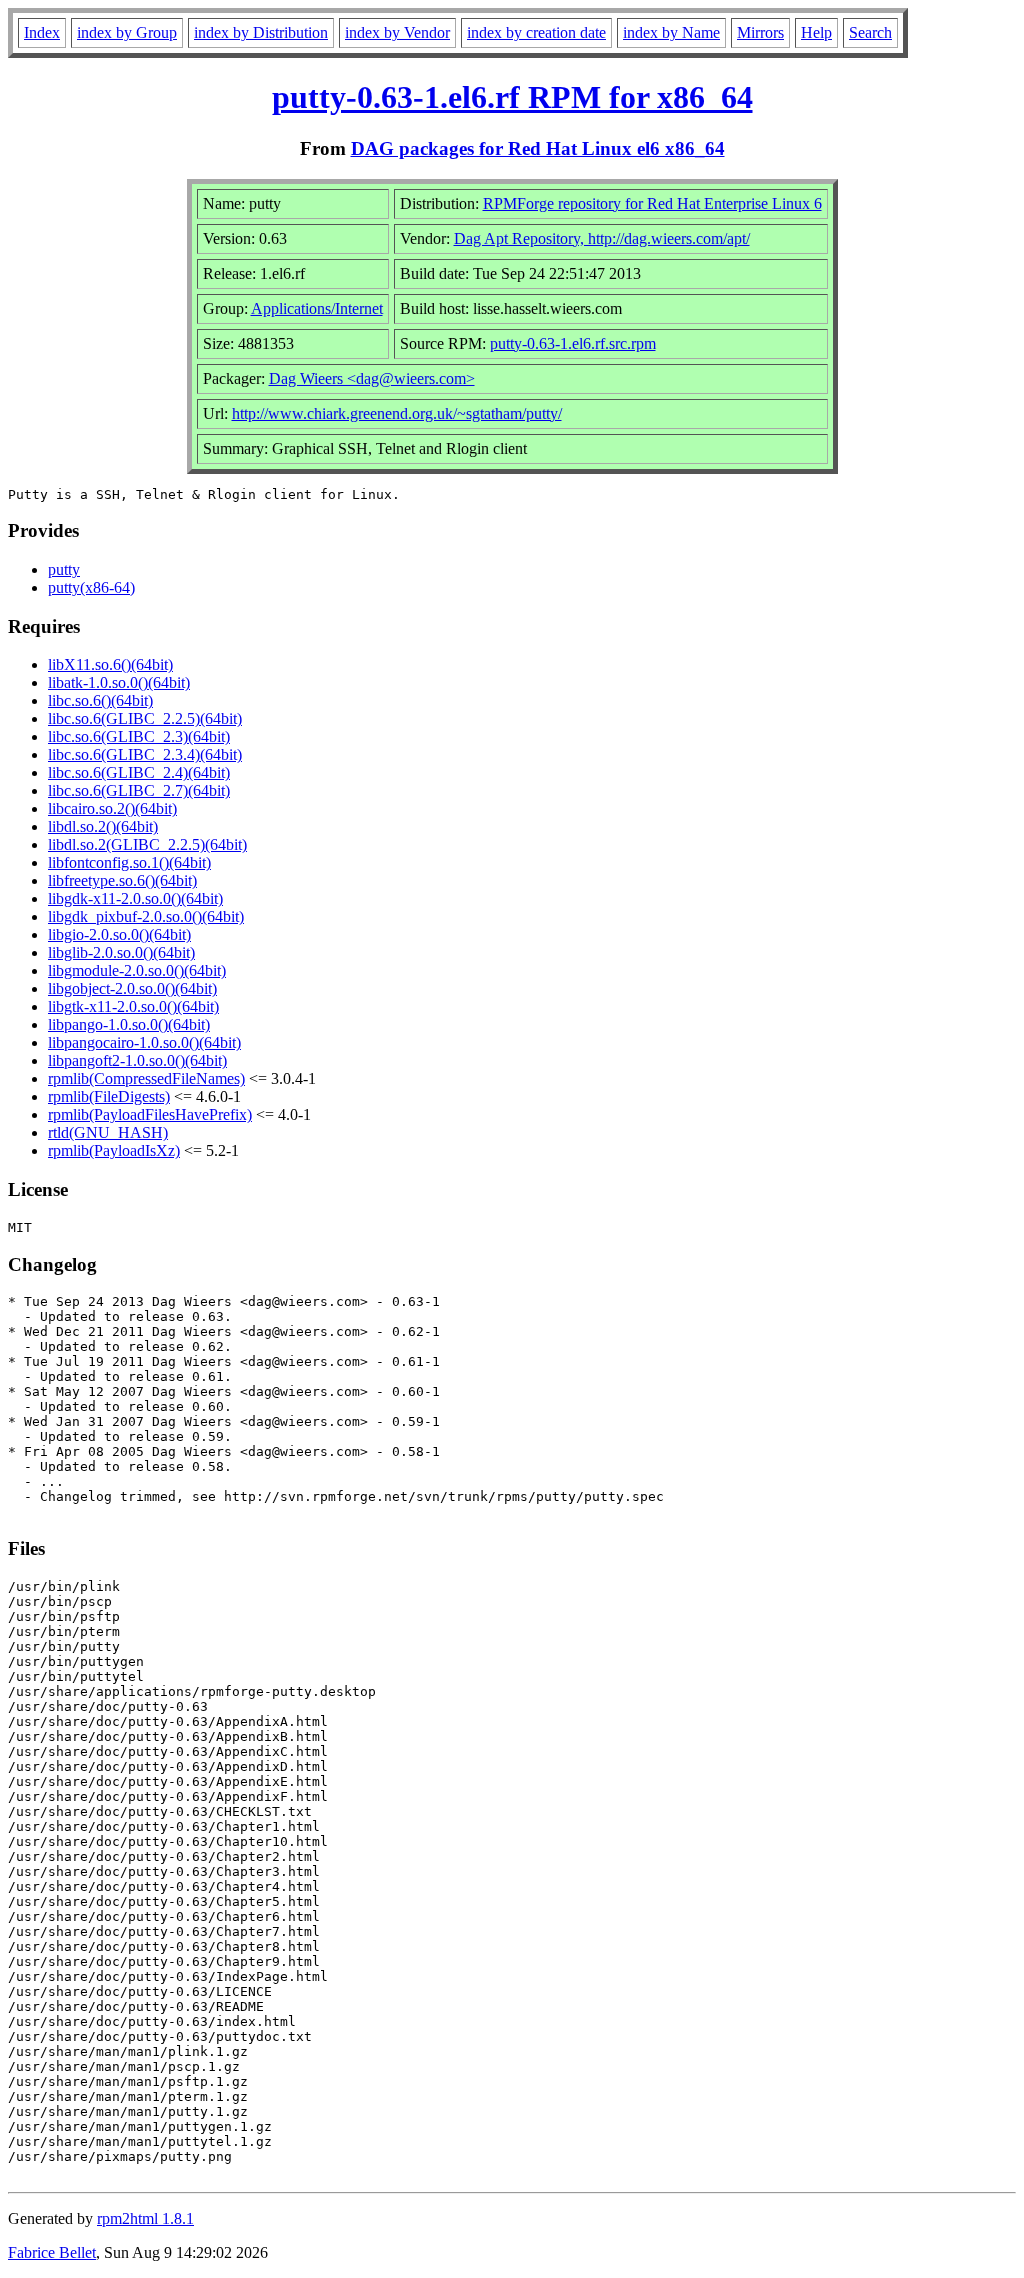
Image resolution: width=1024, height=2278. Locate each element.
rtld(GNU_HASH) (108, 1132)
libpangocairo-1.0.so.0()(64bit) (144, 1042)
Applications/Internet (317, 308)
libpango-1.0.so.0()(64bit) (129, 1024)
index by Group (127, 32)
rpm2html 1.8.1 (145, 2218)
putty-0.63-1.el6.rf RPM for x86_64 (512, 97)
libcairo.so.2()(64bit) (112, 808)
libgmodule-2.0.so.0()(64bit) (137, 970)
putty (64, 569)
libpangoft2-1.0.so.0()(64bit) (137, 1060)
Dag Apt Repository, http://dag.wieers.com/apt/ (602, 238)
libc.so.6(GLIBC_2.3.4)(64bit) (145, 754)
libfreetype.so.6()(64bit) (122, 880)
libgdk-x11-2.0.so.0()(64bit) (135, 898)
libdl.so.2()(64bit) (103, 826)
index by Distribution (261, 32)
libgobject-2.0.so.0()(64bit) (132, 988)
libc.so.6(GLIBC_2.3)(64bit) (139, 736)
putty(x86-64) (91, 587)
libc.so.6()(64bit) (100, 700)
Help (816, 32)
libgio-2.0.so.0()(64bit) (119, 934)
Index (42, 32)
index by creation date (536, 32)
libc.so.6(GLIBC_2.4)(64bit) (139, 772)
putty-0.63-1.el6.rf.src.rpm (573, 343)
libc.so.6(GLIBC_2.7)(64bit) (139, 790)
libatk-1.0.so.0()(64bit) (119, 682)
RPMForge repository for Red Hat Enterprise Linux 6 (652, 203)
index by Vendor (397, 32)
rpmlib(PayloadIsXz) (114, 1150)
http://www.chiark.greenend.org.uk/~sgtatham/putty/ (397, 413)
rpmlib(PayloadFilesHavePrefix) (150, 1114)
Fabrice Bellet (52, 2252)
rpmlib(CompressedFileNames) (146, 1078)
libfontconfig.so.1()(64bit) (129, 862)
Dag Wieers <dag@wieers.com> (372, 378)
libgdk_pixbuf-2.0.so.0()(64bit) (146, 916)
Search (870, 32)
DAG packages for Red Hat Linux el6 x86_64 (538, 148)
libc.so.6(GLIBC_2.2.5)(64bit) (145, 718)
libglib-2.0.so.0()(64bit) (121, 952)
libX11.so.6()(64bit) (110, 664)
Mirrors (760, 32)
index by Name (671, 32)
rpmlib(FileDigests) (109, 1096)
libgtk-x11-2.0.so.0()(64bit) (133, 1006)
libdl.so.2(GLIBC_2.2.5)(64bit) (147, 844)
